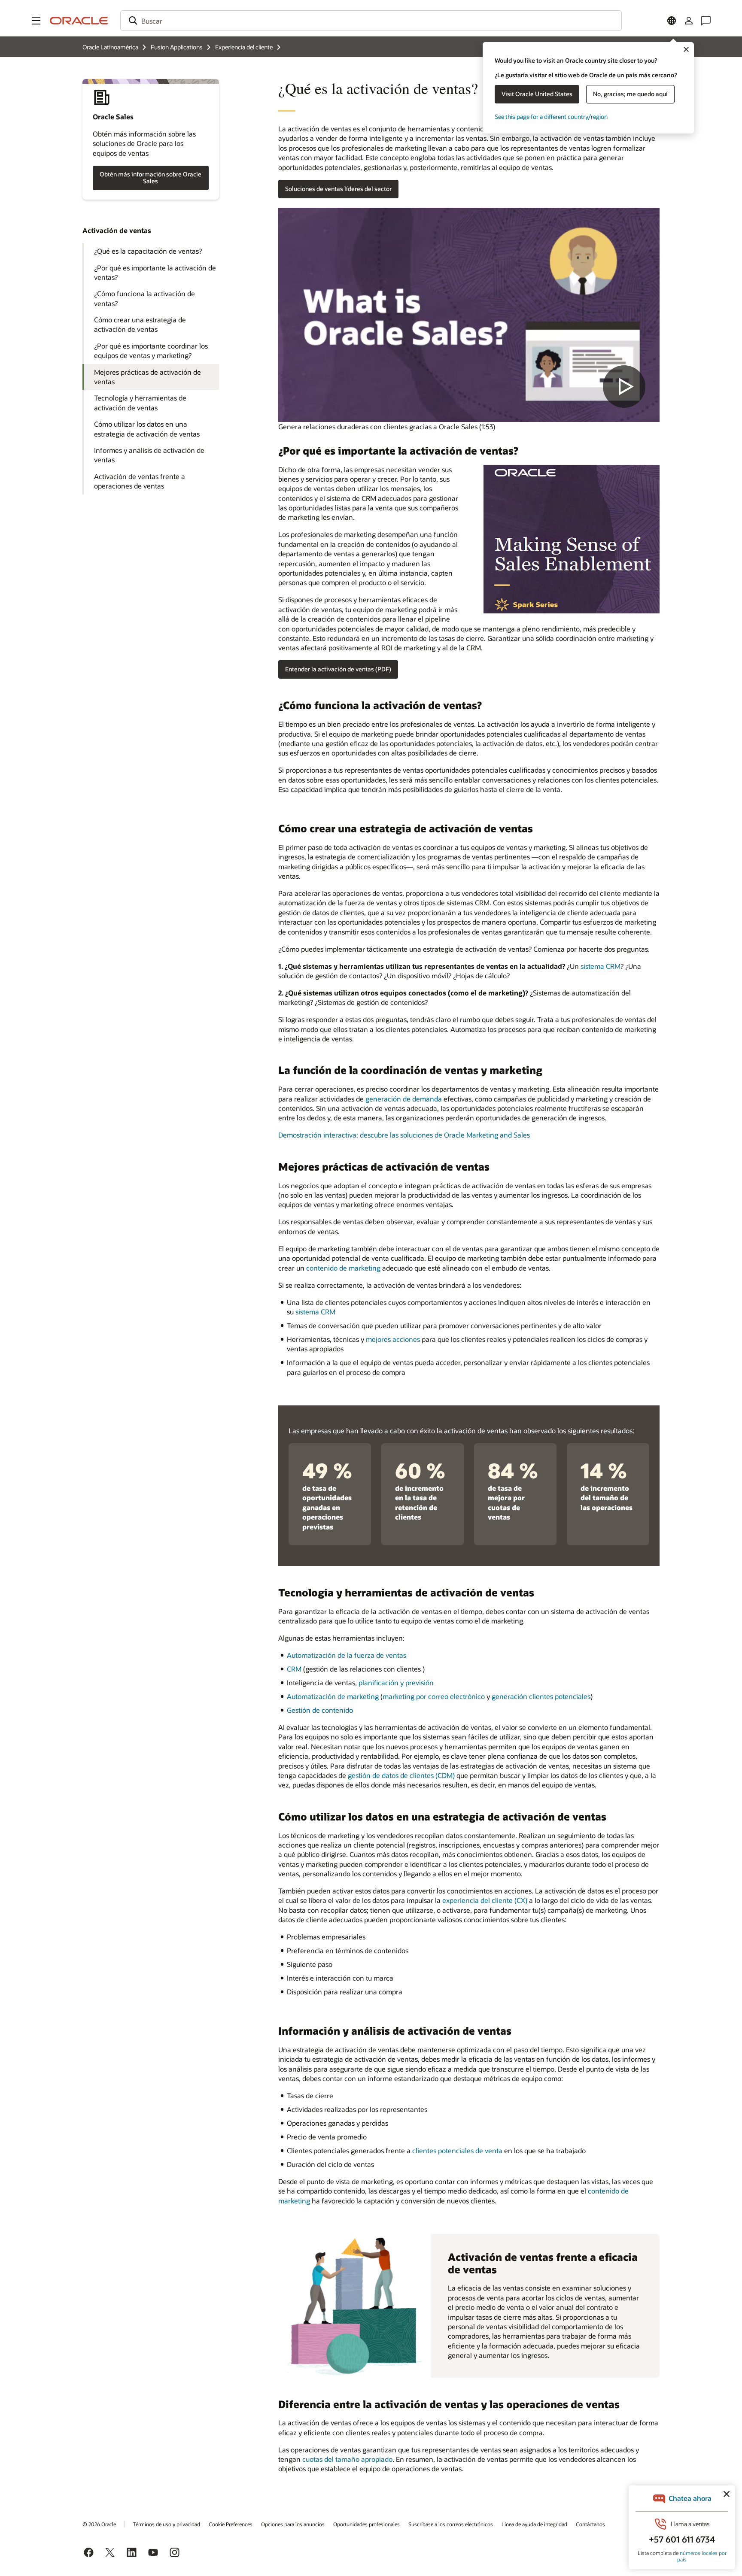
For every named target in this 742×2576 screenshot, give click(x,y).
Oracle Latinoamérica (110, 47)
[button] (36, 21)
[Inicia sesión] (689, 21)
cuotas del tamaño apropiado (347, 2459)
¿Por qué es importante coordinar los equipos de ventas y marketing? (151, 350)
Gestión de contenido (320, 1710)
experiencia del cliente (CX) (485, 1900)
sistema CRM (601, 966)
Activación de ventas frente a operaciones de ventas (140, 481)
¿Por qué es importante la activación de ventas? (155, 272)
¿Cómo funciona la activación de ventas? (144, 298)
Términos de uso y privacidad (167, 2524)
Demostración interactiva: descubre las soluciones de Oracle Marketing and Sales (404, 1135)
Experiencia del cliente (244, 47)
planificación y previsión (396, 1682)
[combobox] (371, 21)
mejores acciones (393, 1339)
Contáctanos (590, 2524)
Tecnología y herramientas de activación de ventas (140, 402)
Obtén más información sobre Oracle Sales (151, 178)
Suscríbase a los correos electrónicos (451, 2524)
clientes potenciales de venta (457, 2150)
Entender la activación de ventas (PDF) (338, 669)
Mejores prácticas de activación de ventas (147, 377)
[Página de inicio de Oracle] (79, 21)
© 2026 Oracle (99, 2524)
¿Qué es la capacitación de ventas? (148, 251)
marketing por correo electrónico (434, 1696)
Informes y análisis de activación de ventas (149, 455)
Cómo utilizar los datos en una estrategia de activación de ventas (147, 429)
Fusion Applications (177, 47)
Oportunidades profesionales (366, 2524)
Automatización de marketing (333, 1696)
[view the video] (469, 315)
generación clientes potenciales (541, 1696)
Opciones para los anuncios (293, 2524)
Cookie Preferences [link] (231, 2524)
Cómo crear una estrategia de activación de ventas (140, 324)
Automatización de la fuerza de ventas (347, 1655)
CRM (294, 1669)
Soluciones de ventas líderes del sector (338, 189)
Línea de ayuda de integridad (534, 2524)
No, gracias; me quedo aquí (630, 94)
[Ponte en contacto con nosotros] (706, 21)
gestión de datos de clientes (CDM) (401, 1775)
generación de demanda (404, 1099)
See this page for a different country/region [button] (551, 117)
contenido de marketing (343, 1268)
